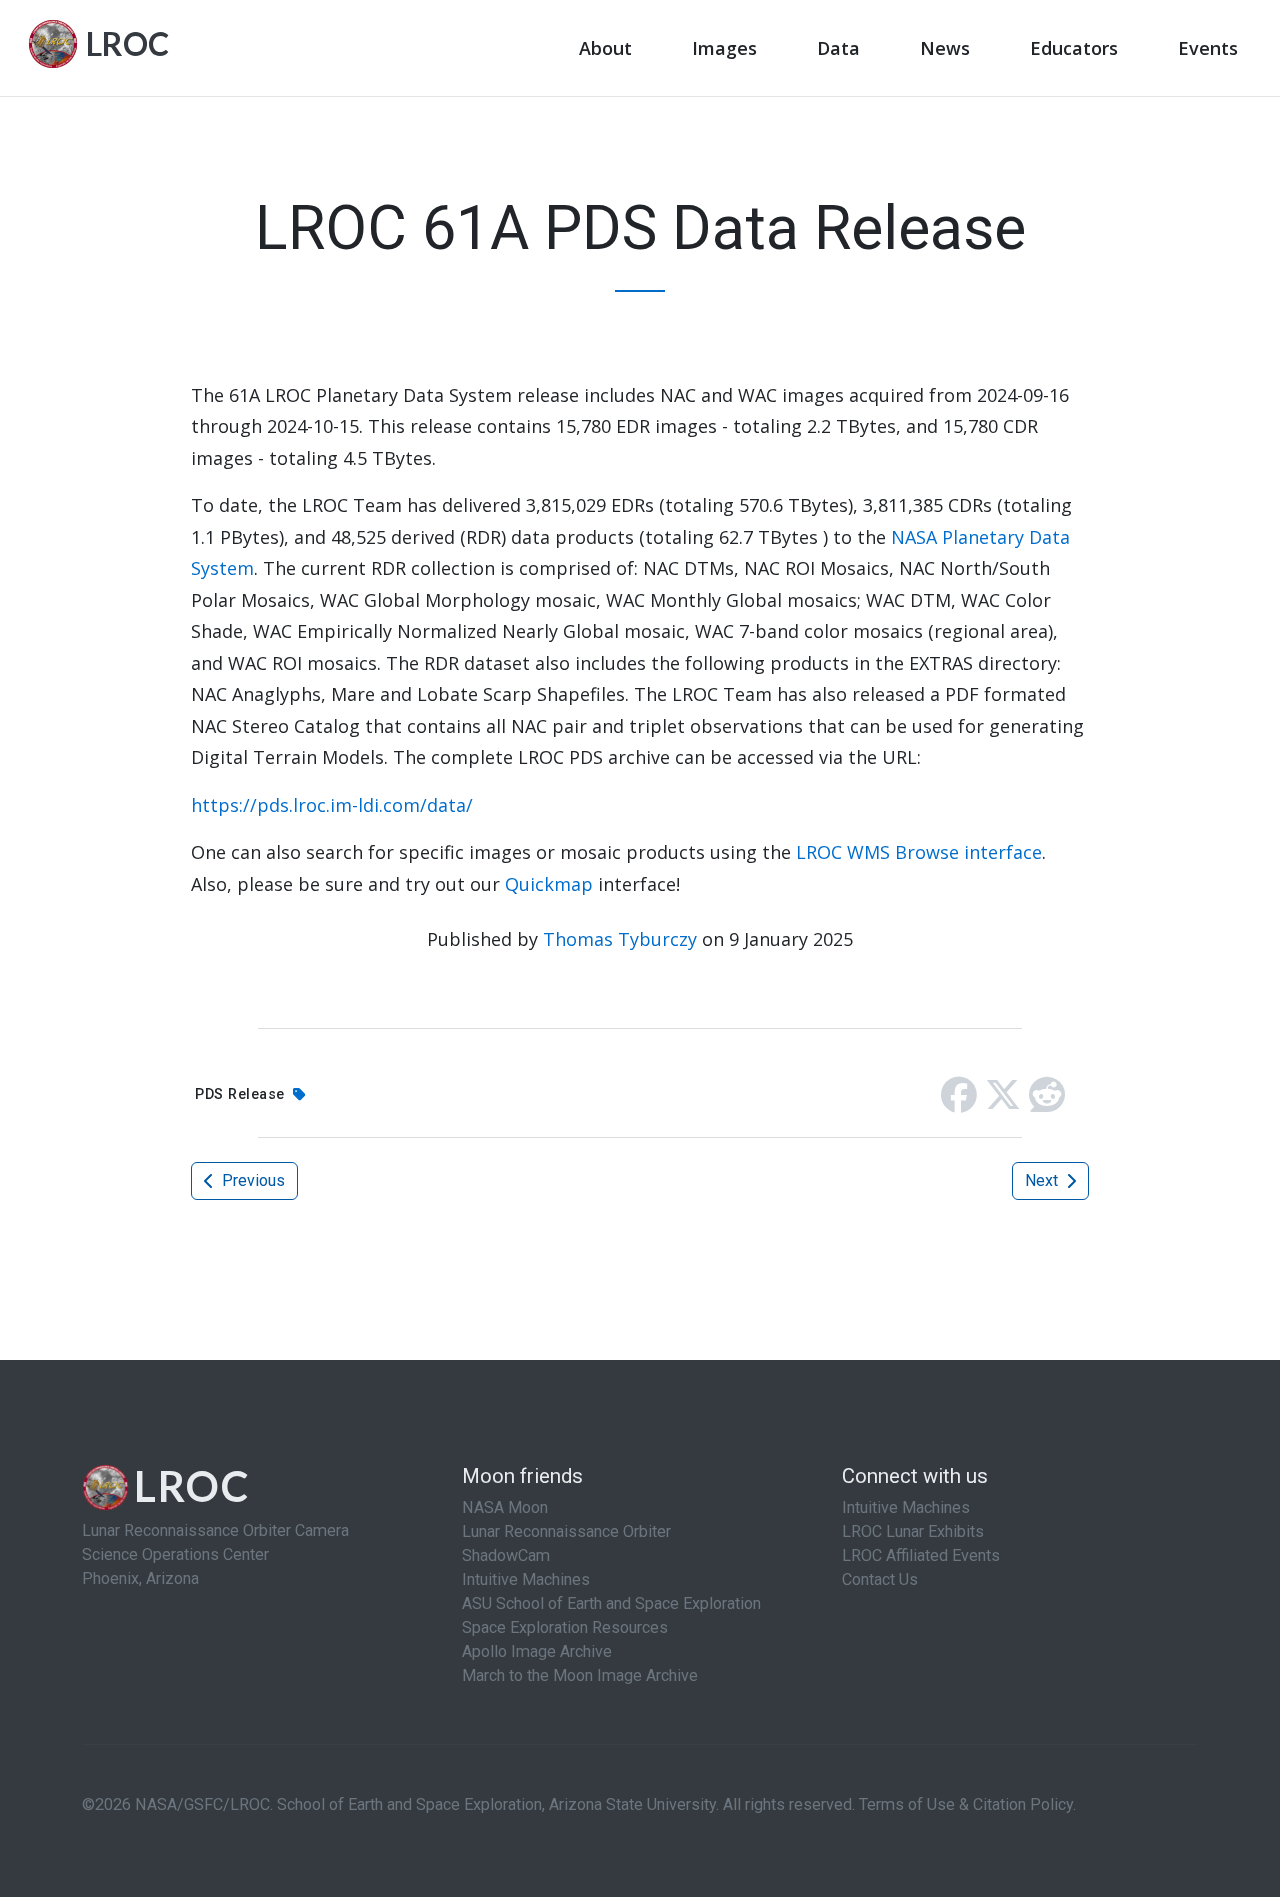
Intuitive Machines (526, 1579)
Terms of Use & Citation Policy (966, 1804)
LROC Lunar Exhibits (913, 1531)
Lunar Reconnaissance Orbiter (566, 1531)
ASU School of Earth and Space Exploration (611, 1603)
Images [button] (724, 48)
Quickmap (549, 884)
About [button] (605, 48)
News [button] (945, 48)
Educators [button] (1074, 48)
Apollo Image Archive (537, 1651)
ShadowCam (506, 1555)
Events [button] (1208, 48)
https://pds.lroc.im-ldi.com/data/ (332, 805)
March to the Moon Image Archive (580, 1675)
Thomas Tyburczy (620, 939)
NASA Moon (505, 1507)
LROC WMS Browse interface (919, 852)
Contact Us (880, 1579)
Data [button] (838, 48)
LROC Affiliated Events (921, 1555)
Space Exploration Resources (565, 1627)
